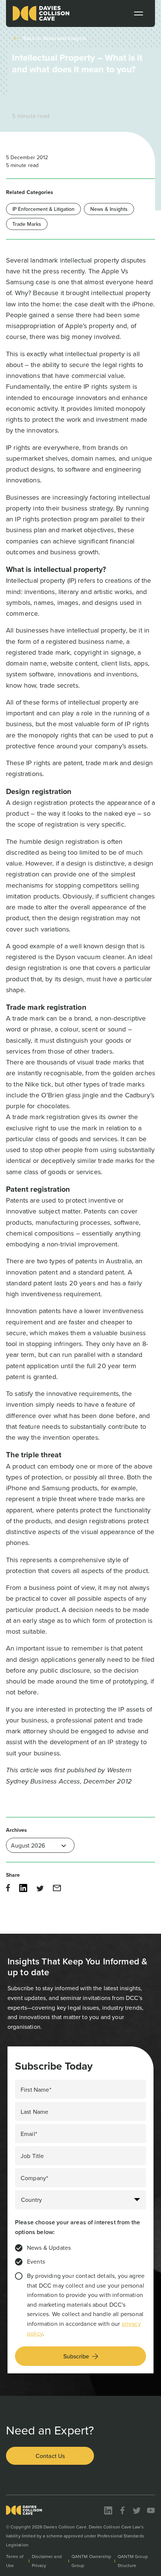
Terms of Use (15, 2561)
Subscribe (76, 2356)
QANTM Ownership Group (91, 2561)
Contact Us (50, 2456)
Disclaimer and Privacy (47, 2561)
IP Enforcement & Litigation (43, 209)
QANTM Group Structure (133, 2561)
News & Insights (109, 209)
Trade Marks (27, 224)
